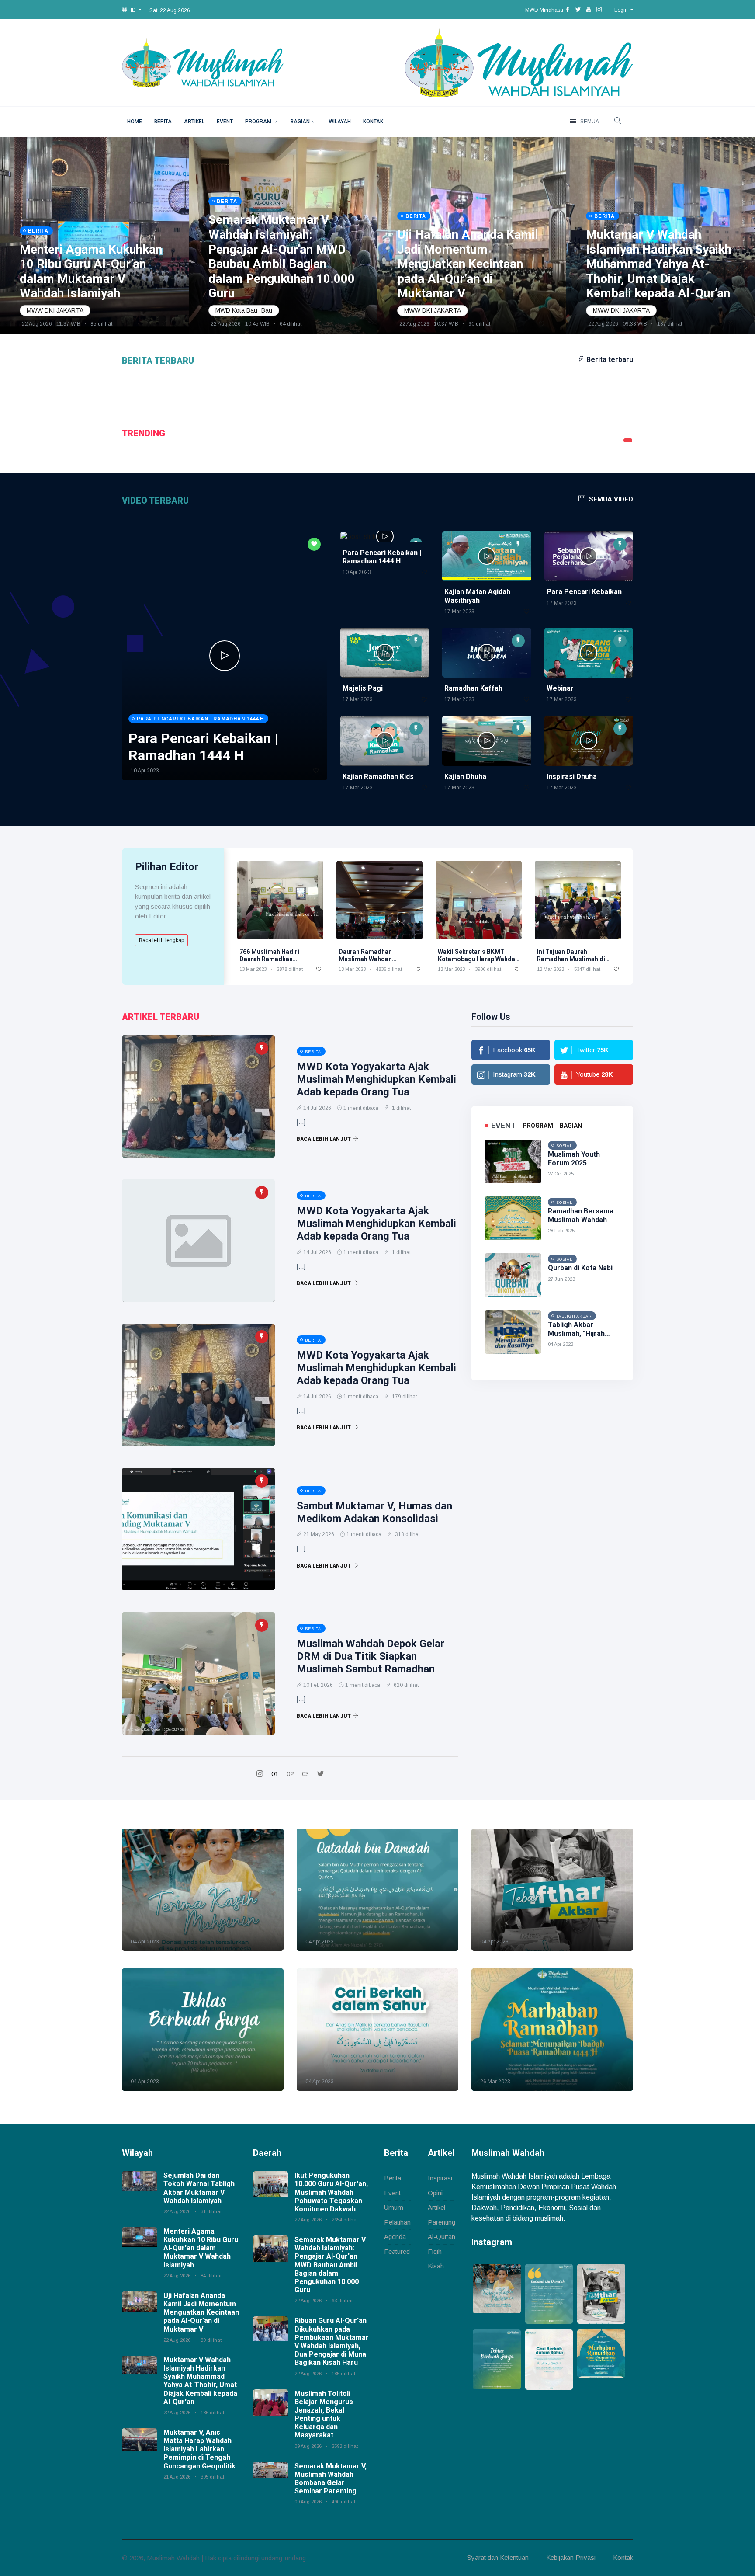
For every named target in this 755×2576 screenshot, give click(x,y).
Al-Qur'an (442, 2237)
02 (290, 1774)
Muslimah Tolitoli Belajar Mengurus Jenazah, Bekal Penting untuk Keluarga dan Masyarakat (324, 2414)
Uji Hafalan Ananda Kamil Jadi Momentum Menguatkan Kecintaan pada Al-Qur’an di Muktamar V (201, 2312)
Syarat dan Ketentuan (498, 2557)
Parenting (442, 2222)
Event (225, 122)
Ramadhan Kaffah (473, 688)
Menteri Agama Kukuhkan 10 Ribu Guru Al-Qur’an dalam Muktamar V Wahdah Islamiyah (201, 2248)
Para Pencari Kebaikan (584, 592)
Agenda (395, 2237)
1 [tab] (628, 440)
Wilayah (340, 122)
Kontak (373, 122)
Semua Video (611, 499)
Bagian (300, 122)
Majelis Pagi (363, 688)
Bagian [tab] (571, 1126)
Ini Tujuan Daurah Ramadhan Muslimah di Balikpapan (571, 959)
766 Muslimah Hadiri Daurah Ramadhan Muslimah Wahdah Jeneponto (269, 963)
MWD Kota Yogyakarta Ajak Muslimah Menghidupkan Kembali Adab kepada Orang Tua (376, 1079)
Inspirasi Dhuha (572, 777)
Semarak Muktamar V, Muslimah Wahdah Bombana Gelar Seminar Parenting (331, 2479)
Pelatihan (397, 2222)
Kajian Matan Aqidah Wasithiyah (477, 596)
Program (258, 122)
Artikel (194, 122)
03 (305, 1774)
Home (135, 122)
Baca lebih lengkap (161, 940)
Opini (435, 2193)
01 (275, 1774)
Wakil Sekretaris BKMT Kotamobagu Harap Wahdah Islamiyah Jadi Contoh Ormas (478, 963)
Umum (394, 2207)
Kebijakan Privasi (571, 2557)
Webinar (560, 688)
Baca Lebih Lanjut (324, 1139)
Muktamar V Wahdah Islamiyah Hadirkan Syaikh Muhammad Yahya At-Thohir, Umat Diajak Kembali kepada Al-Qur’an (200, 2381)
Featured (397, 2251)
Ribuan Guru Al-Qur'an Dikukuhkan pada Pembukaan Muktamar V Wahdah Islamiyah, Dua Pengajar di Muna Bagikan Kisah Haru (332, 2341)
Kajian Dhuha (465, 777)
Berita (163, 122)
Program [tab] (538, 1126)
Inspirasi (440, 2178)
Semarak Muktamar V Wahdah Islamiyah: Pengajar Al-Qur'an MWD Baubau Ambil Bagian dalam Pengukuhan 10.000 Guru (330, 2265)
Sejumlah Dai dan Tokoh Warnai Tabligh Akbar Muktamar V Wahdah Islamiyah (199, 2188)
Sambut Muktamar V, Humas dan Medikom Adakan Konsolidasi (374, 1512)
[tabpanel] (211, 235)
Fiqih (435, 2251)
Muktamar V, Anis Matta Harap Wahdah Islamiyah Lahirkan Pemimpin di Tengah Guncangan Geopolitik (199, 2449)
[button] (132, 10)
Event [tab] (504, 1125)
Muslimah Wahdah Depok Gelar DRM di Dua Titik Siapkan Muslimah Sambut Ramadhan (371, 1656)
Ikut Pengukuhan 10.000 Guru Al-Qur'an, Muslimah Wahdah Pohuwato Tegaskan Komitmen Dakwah (331, 2192)
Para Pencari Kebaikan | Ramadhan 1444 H (382, 557)
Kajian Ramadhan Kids (378, 777)
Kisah (436, 2266)
